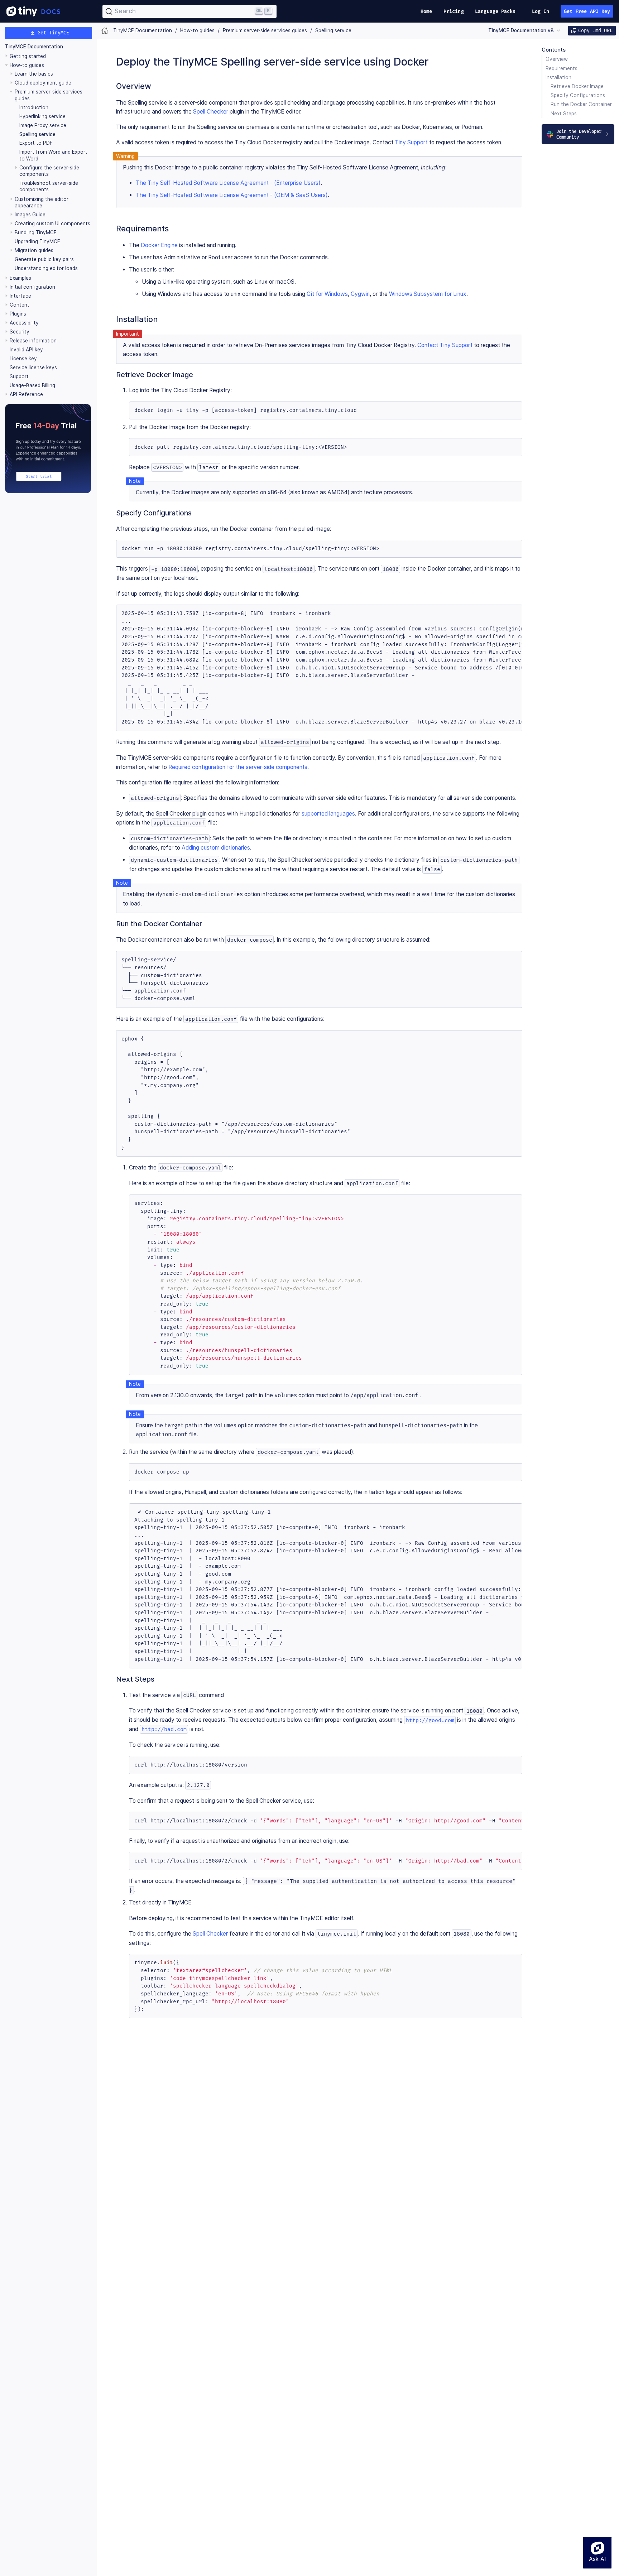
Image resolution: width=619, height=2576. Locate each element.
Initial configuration (32, 287)
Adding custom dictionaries (216, 848)
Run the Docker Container (581, 104)
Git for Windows (327, 294)
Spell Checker (211, 112)
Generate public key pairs (44, 259)
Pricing (454, 11)
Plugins (18, 314)
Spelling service (37, 134)
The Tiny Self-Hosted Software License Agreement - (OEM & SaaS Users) (232, 195)
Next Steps (564, 114)
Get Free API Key (587, 11)
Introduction (34, 107)
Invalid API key (26, 350)
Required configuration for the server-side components (238, 767)
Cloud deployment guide (43, 83)
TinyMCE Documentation (34, 47)
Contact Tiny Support (445, 345)
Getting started (28, 56)
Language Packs (495, 11)
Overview (557, 59)
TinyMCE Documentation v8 (521, 30)
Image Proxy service (43, 125)
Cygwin (360, 294)
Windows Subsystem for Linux (428, 294)
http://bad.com (164, 1729)
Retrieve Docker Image (577, 86)
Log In (541, 11)
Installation (558, 77)
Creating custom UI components (52, 224)
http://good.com (430, 1720)
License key (23, 359)
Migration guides (34, 250)
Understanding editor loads (46, 268)
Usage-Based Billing (32, 385)
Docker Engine (159, 245)
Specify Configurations (578, 95)
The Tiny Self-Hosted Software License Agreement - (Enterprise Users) (228, 183)
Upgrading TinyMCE (37, 241)
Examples (20, 278)
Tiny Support (411, 142)
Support (19, 376)
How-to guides (27, 65)
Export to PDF (36, 143)
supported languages (328, 814)
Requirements (562, 68)
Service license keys (33, 367)
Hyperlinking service (42, 116)
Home (426, 11)
